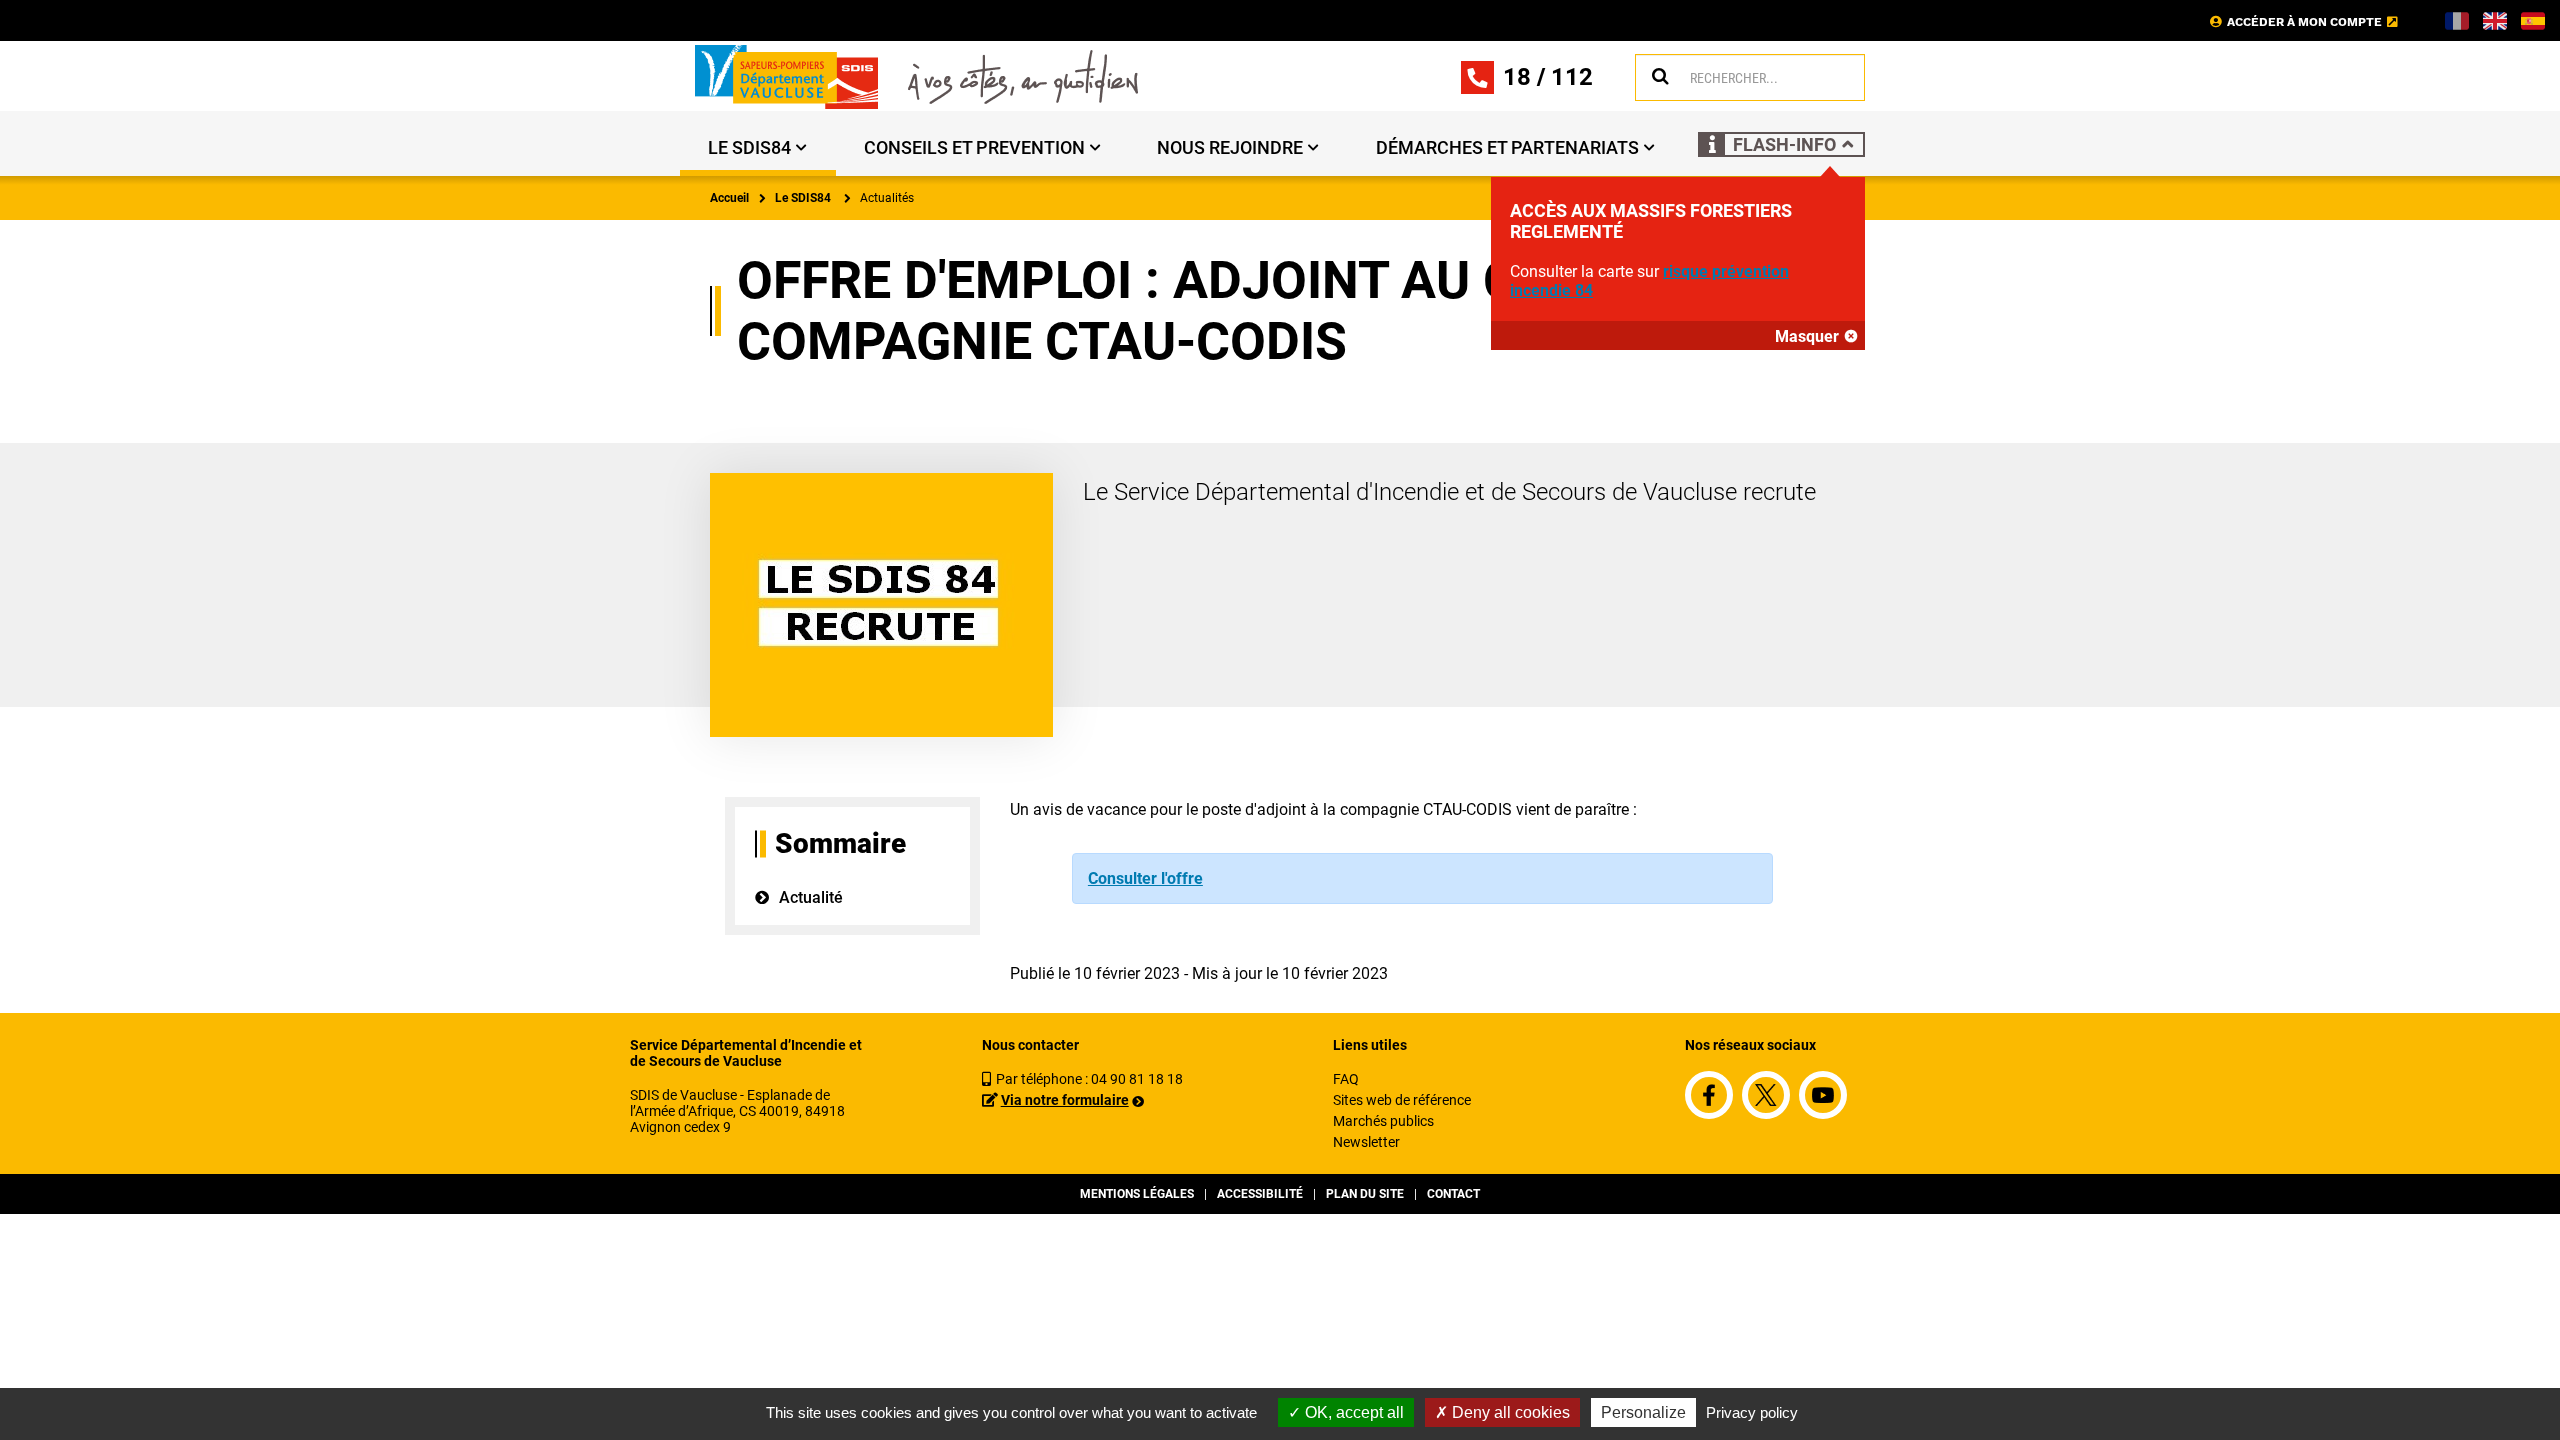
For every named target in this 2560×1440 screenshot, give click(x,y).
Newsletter (1366, 1142)
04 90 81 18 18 (1137, 1079)
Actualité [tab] (811, 897)
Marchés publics (1383, 1121)
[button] (1781, 144)
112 (1572, 77)
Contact (1453, 1194)
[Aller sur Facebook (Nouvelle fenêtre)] (1709, 1095)
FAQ (1346, 1079)
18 (1517, 77)
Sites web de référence (1402, 1100)
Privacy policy (1752, 1412)
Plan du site (1365, 1194)
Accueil (729, 198)
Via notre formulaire (1065, 1100)
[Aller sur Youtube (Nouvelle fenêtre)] (1823, 1095)
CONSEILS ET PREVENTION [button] (974, 147)
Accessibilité (1260, 1194)
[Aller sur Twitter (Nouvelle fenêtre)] (1766, 1095)
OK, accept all (1352, 1412)
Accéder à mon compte (2304, 22)
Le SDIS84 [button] (749, 147)
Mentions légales (1137, 1194)
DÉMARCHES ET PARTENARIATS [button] (1507, 147)
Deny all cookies (1509, 1412)
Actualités (887, 198)
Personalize (1643, 1412)
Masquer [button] (1807, 336)
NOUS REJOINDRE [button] (1230, 147)
